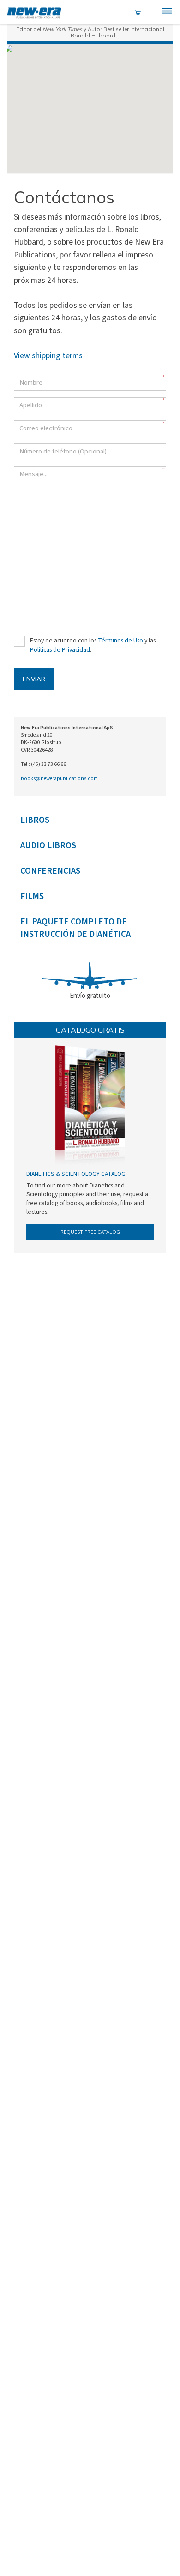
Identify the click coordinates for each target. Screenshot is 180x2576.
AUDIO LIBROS (48, 846)
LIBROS (35, 820)
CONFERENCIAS (50, 871)
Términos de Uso (120, 641)
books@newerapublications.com (59, 779)
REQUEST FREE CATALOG (90, 1232)
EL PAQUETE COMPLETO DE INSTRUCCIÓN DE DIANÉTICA (75, 928)
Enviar (34, 679)
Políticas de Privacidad (60, 650)
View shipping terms (48, 356)
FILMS (32, 896)
